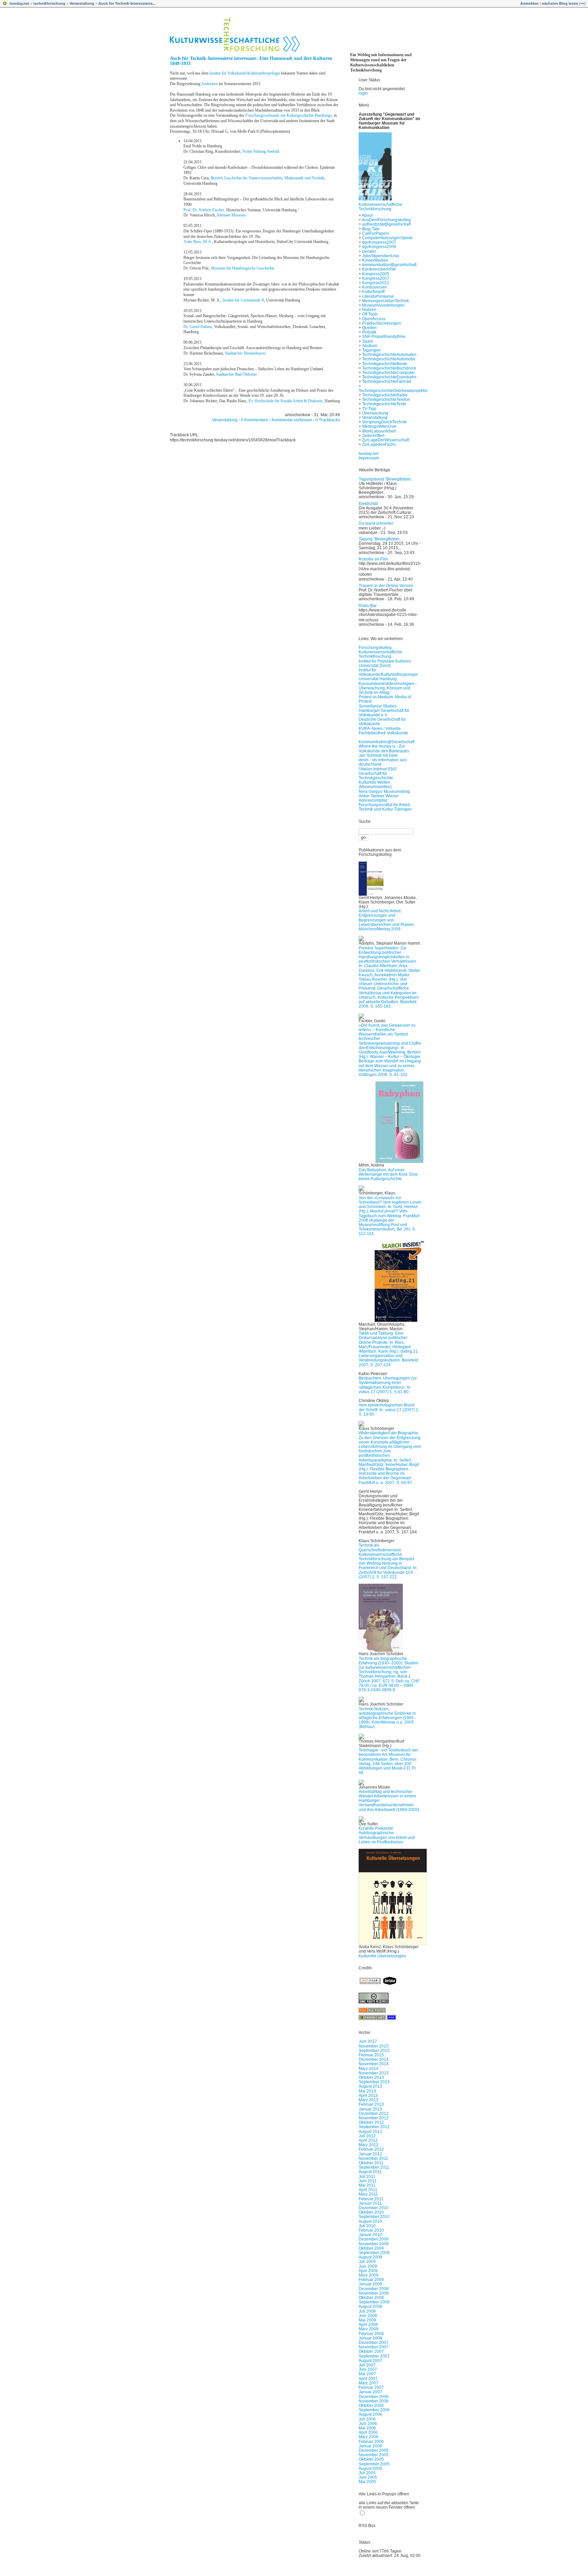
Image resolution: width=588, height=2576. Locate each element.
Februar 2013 (371, 2104)
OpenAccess (374, 319)
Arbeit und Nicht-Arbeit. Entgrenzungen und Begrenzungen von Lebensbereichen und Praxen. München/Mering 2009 (387, 920)
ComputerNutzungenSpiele (387, 238)
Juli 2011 (367, 2176)
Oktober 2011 (371, 2163)
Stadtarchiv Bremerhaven (245, 353)
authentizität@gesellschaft (386, 224)
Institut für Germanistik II (243, 300)
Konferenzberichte (379, 269)
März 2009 (369, 2275)
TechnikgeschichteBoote (385, 364)
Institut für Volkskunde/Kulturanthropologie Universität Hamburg (388, 674)
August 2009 (370, 2257)
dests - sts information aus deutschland (383, 762)
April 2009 (368, 2271)
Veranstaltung (82, 3)
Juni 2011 (368, 2181)
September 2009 (374, 2253)
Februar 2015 (371, 2055)
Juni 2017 (368, 2041)
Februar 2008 (371, 2334)
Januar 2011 (370, 2203)
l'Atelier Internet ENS (378, 769)
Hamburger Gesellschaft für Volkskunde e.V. (384, 713)
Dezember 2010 (374, 2208)
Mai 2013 (367, 2091)
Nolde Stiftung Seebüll (261, 151)
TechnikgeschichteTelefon (386, 400)
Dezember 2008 (374, 2289)
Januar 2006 (370, 2446)
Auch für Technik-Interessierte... (127, 3)
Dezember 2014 (374, 2059)
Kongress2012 (376, 283)
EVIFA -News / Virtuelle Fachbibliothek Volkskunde (383, 731)
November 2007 (374, 2347)
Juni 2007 (368, 2369)
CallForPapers (375, 233)
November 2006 (374, 2401)
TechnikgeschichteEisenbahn (389, 377)
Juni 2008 (368, 2316)
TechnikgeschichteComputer (388, 373)
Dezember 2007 (374, 2343)
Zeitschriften (373, 436)
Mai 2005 (367, 2482)
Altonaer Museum (231, 215)
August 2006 (370, 2414)
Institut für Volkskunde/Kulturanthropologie (245, 73)
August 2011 (370, 2172)
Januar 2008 (370, 2338)
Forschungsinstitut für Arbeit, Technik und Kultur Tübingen (385, 807)
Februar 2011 (371, 2199)
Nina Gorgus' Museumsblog (384, 792)
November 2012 (374, 2118)
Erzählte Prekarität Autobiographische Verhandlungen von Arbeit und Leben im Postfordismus (387, 1835)
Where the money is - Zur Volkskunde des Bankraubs (384, 748)
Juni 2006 (368, 2424)
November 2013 (374, 2073)
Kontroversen (374, 287)
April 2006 (368, 2432)
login (363, 93)
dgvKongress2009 (379, 247)
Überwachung (375, 413)
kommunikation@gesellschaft (389, 265)
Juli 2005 (367, 2473)
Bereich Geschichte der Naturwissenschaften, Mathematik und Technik (267, 178)
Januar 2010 (370, 2235)
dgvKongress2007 (379, 242)
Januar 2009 (370, 2284)
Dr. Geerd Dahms (198, 327)
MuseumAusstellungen (383, 305)
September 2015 (374, 2051)
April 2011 (368, 2190)
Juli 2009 (367, 2262)
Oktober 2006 (371, 2406)
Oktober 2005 (371, 2459)
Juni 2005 (368, 2477)
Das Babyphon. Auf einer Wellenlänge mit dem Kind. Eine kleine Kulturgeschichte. (388, 1174)
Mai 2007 (367, 2374)
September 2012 (374, 2127)
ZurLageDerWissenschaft (386, 440)
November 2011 (373, 2158)
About (367, 215)
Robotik (369, 332)
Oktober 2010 (371, 2212)
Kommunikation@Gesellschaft (387, 742)
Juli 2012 (367, 2136)
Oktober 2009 (371, 2248)
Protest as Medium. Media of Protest (385, 699)
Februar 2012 (371, 2149)
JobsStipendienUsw (381, 256)
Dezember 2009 (374, 2239)
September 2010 (374, 2217)
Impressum (369, 458)
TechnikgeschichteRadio (385, 395)
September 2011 (374, 2167)
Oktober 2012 (371, 2122)
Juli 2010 (367, 2226)
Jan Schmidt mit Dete (378, 755)
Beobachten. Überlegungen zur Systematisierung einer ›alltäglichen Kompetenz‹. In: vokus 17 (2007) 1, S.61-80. (388, 1385)
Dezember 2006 (374, 2397)
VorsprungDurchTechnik (384, 422)
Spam (367, 341)
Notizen (369, 310)
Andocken (209, 84)
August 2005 (370, 2468)
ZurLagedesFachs (379, 444)
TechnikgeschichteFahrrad (387, 381)
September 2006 (374, 2410)
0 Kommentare (255, 420)
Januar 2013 (370, 2109)
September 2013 (374, 2082)
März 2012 (369, 2145)
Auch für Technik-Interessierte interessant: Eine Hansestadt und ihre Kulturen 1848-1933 (251, 61)
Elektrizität (368, 504)
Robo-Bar (368, 606)
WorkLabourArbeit (379, 431)
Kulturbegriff (373, 292)
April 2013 (368, 2096)
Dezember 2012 (374, 2114)
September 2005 (374, 2464)
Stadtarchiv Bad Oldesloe (236, 374)
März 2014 (369, 2069)
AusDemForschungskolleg (386, 220)
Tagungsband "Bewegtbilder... (386, 479)
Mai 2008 (367, 2320)
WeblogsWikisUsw (379, 426)
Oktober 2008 (371, 2298)
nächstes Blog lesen (560, 3)
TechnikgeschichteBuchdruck (389, 368)
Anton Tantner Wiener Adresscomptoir (379, 798)
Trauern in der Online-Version (386, 586)
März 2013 (369, 2100)
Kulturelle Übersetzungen (382, 1956)
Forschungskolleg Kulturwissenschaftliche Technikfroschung (380, 652)
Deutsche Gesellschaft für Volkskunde (382, 722)
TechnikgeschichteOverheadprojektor (393, 391)
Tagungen (371, 350)
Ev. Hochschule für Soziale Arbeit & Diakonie (285, 401)
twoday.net (19, 3)
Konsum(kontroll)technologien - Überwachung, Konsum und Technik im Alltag (388, 688)
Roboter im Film (373, 559)
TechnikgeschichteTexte (384, 404)
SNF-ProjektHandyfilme (384, 337)
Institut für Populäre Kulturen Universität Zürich (385, 663)
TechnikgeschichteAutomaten (389, 355)
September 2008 (374, 2302)
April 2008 (368, 2325)
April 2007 (368, 2379)
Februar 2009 (371, 2280)
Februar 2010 (371, 2230)
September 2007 (374, 2356)
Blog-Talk (371, 229)
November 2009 (374, 2244)
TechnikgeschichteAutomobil (389, 359)
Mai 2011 (367, 2185)
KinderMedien (375, 260)
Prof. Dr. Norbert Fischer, (204, 210)
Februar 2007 (371, 2387)
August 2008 (370, 2306)
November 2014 (374, 2064)
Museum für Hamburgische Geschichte (243, 268)
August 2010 (370, 2221)
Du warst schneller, (376, 523)
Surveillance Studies (378, 706)
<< (583, 3)
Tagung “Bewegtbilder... (380, 539)
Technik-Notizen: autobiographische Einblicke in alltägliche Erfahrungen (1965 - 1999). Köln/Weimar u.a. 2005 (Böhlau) (387, 1718)
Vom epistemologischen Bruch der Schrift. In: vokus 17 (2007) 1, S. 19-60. (389, 1409)
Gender (369, 251)
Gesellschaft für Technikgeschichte (376, 776)
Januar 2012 (370, 2154)
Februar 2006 (371, 2442)
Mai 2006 (367, 2428)
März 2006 (369, 2437)
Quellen (369, 328)
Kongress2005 (376, 274)
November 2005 (374, 2455)
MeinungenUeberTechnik (386, 301)
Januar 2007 (370, 2392)
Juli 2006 (367, 2419)
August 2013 (370, 2086)
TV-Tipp (369, 409)
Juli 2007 (367, 2365)
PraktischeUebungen (382, 323)
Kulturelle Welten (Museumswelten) (375, 785)
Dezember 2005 (374, 2450)
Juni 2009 (368, 2266)
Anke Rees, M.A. (198, 242)
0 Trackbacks (328, 420)
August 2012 (370, 2132)
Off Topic (370, 314)
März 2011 (368, 2194)
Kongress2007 (376, 278)
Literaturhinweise (378, 296)
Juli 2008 (367, 2311)
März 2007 (369, 2383)
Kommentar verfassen (292, 420)
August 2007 (370, 2361)
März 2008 (369, 2329)
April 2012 (368, 2140)
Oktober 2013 (371, 2077)
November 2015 (374, 2046)
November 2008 (374, 2293)
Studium (370, 346)
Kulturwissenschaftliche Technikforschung (380, 207)
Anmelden (529, 3)
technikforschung (49, 3)
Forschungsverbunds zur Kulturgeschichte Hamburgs (289, 115)
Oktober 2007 (371, 2351)
